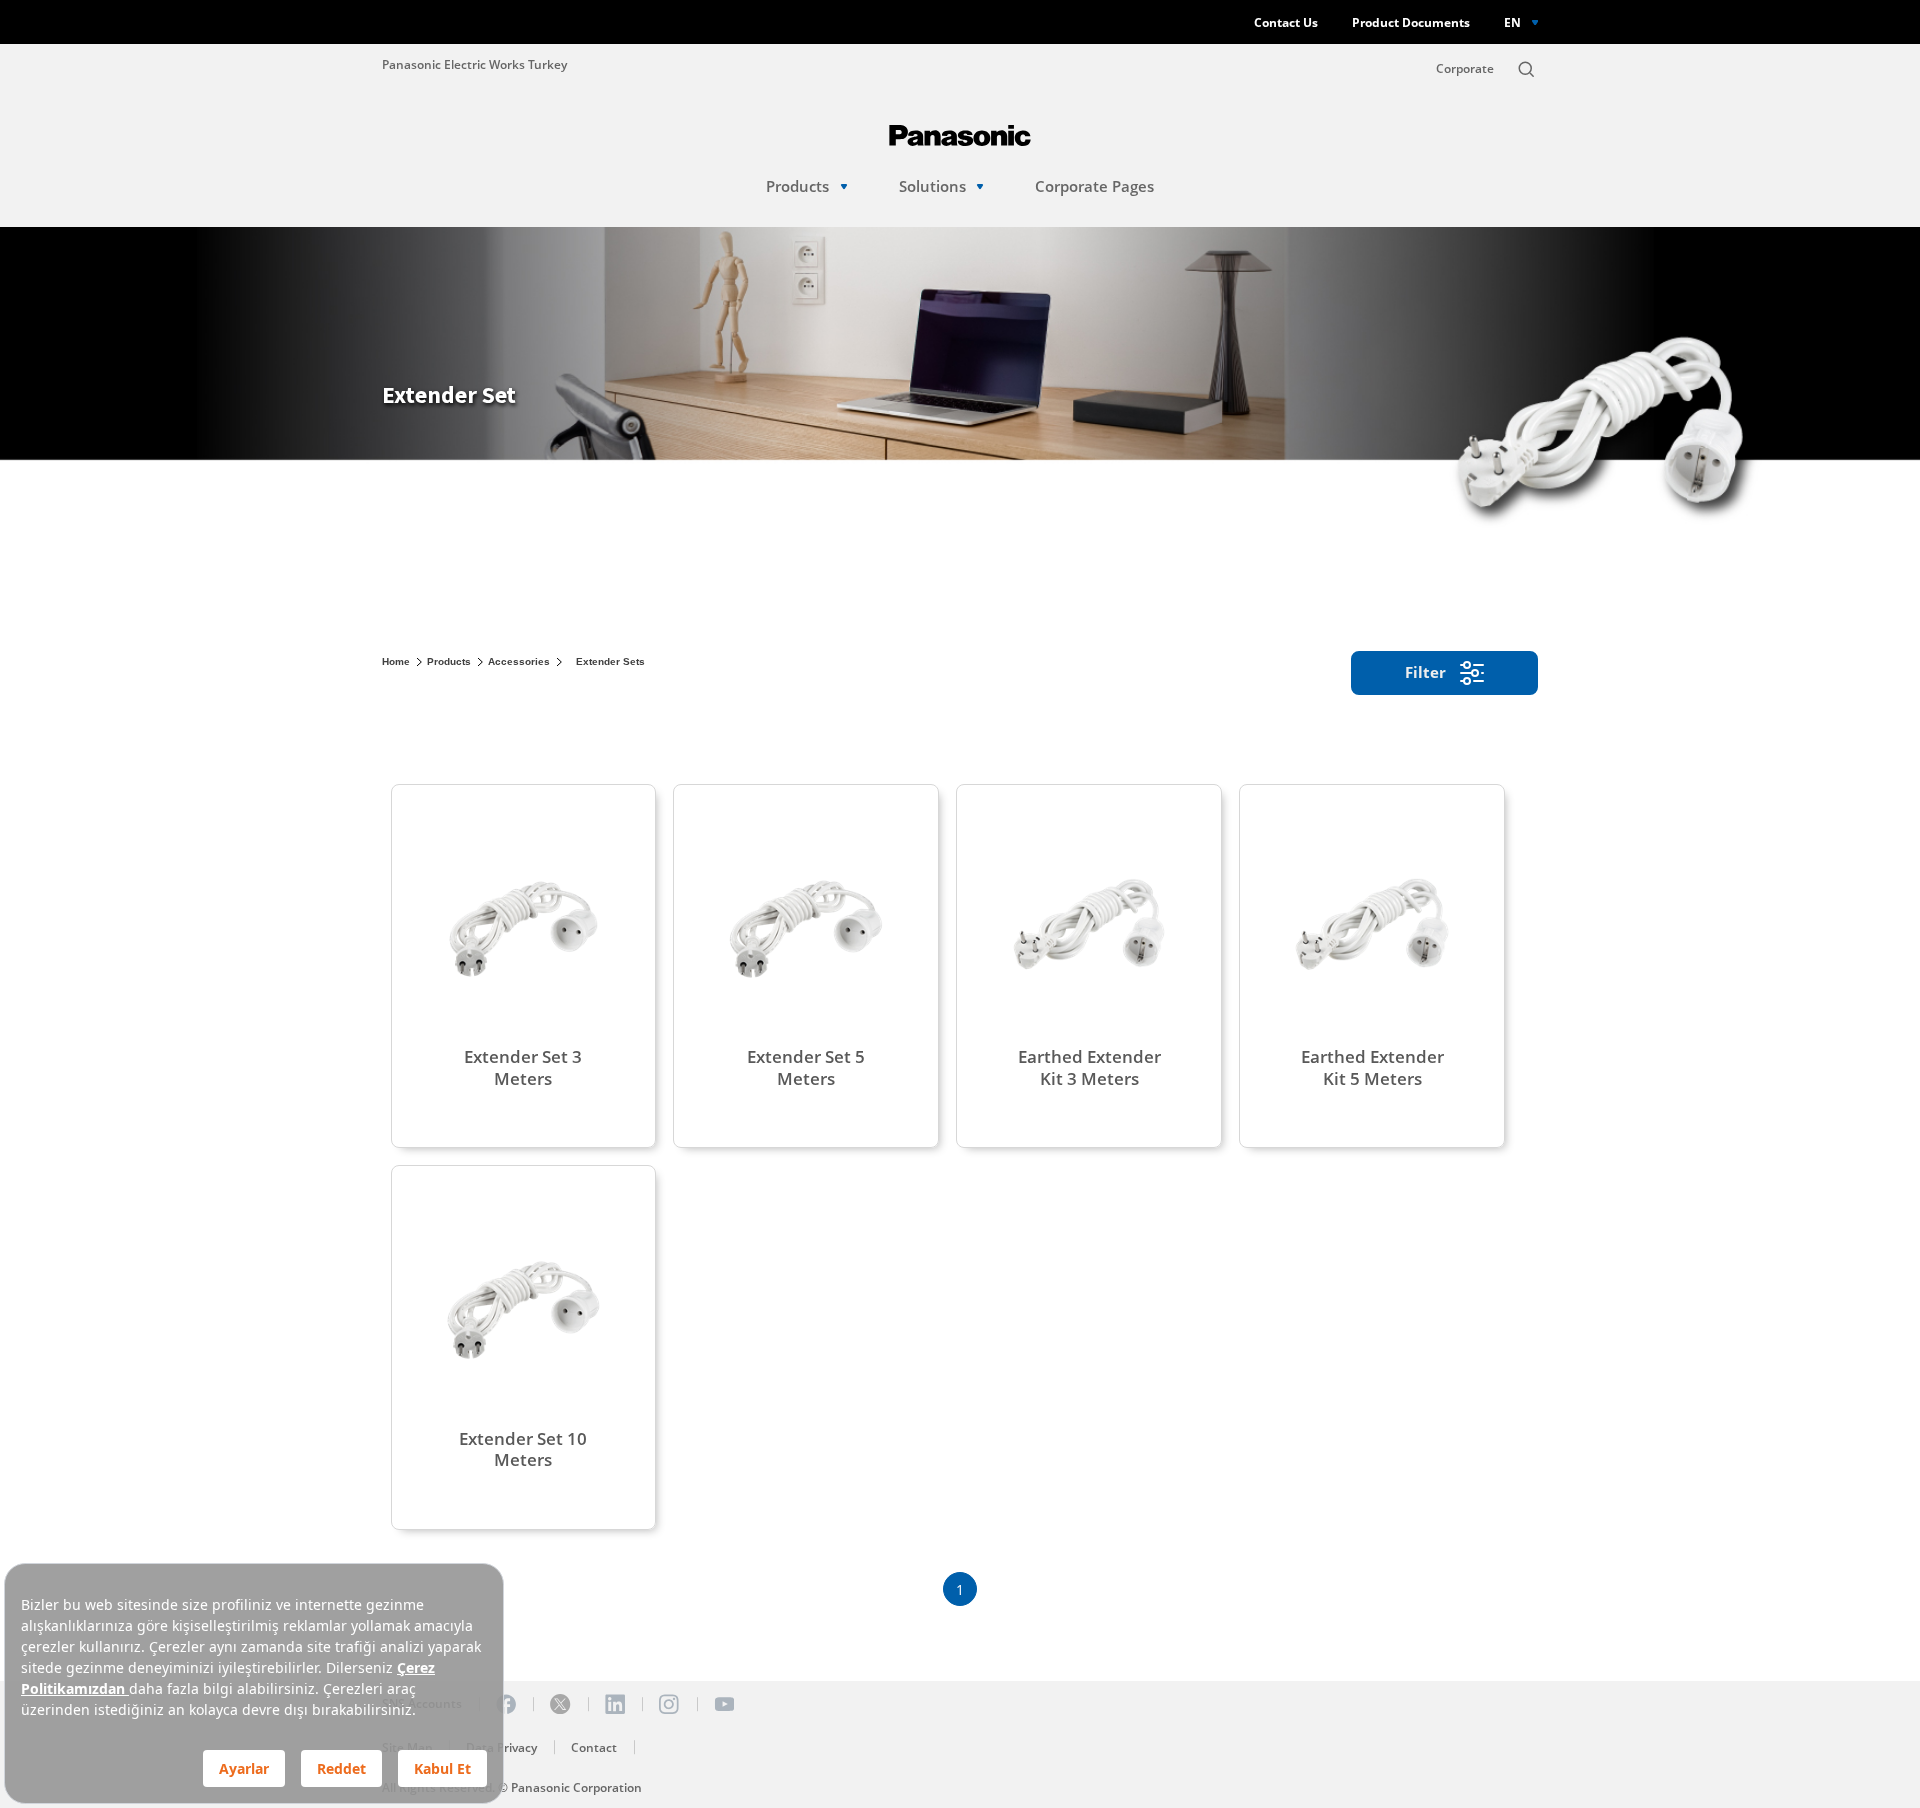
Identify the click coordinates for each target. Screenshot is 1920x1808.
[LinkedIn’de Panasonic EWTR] (615, 1704)
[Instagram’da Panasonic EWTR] (669, 1704)
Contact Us (1286, 22)
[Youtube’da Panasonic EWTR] (724, 1704)
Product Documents (1411, 22)
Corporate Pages (1094, 186)
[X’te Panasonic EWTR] (560, 1704)
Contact (594, 1747)
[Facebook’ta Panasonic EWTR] (506, 1704)
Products (797, 186)
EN (1512, 22)
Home (396, 661)
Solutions (932, 186)
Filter (1425, 672)
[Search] (1526, 69)
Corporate (1465, 68)
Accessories (519, 661)
